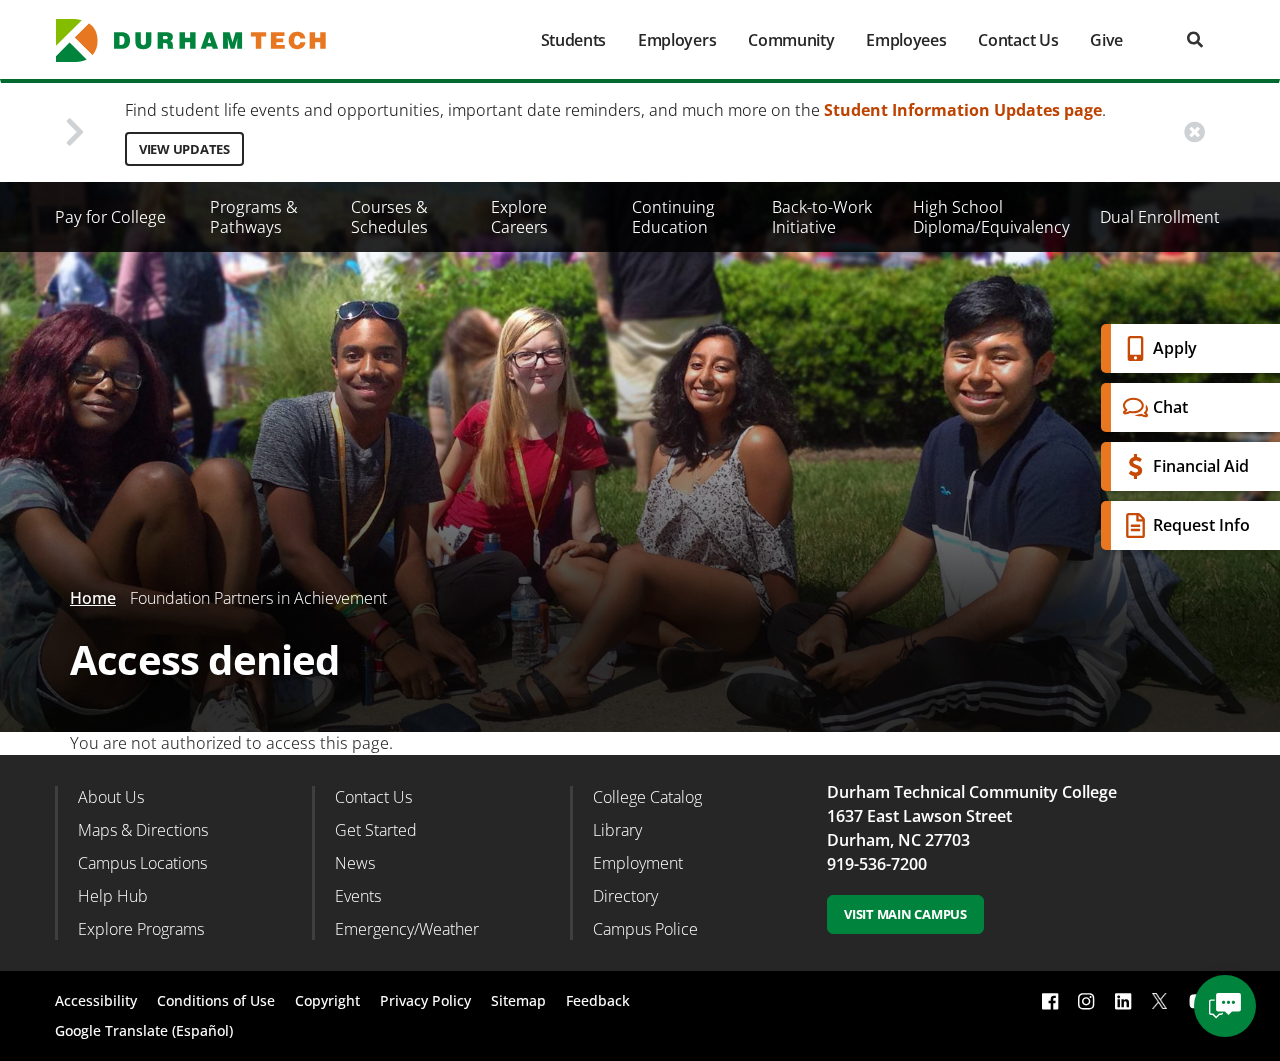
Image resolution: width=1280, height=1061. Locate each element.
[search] (1195, 39)
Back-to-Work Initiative (822, 217)
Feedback (598, 1000)
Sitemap (518, 1000)
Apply (1175, 348)
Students (573, 40)
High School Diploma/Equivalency (991, 217)
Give (1106, 40)
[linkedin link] (1123, 1001)
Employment (638, 863)
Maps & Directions (143, 830)
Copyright (327, 1000)
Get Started (376, 830)
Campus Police (645, 929)
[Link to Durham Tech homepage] (205, 40)
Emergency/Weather (407, 929)
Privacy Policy (425, 1000)
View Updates (184, 149)
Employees (906, 40)
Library (617, 830)
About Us (111, 797)
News (355, 863)
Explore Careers (519, 217)
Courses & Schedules (389, 217)
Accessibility (96, 1000)
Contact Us (1018, 40)
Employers (677, 40)
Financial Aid (1201, 466)
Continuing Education (673, 217)
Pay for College (110, 217)
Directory (625, 896)
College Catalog (647, 797)
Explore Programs (141, 929)
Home (93, 598)
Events (358, 896)
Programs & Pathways (254, 217)
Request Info (1201, 525)
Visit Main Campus (905, 914)
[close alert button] (1194, 132)
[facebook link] (1050, 1001)
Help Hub (113, 896)
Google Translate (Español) (144, 1030)
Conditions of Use (216, 1000)
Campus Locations (142, 863)
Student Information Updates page (963, 110)
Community (791, 40)
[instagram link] (1086, 1001)
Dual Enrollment (1160, 217)
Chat (1170, 407)
